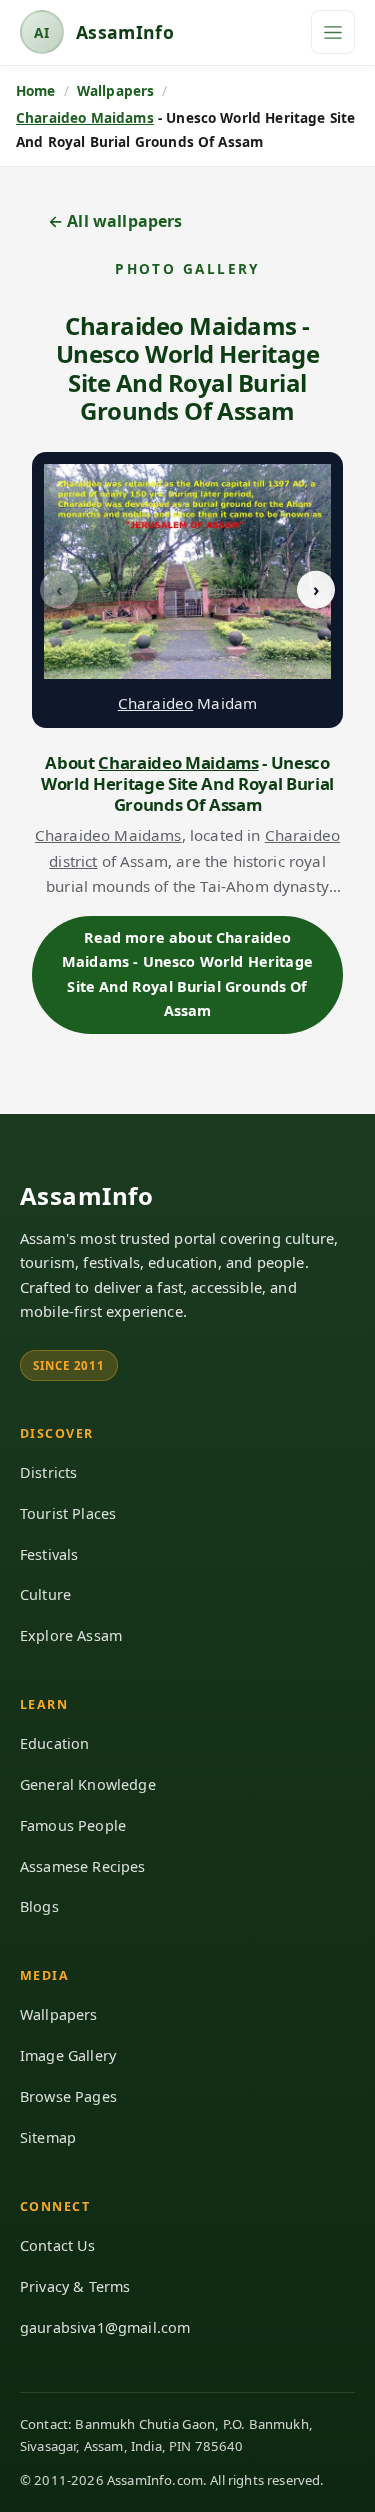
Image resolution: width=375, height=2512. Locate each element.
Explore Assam (71, 1635)
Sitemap (48, 2137)
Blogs (39, 1906)
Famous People (73, 1825)
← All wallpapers (115, 221)
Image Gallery (68, 2055)
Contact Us (58, 2245)
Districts (48, 1472)
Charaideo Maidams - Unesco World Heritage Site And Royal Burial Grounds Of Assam (188, 368)
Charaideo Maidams (85, 117)
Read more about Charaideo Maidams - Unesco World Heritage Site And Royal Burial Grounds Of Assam (187, 974)
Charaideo (155, 703)
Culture (45, 1594)
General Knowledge (88, 1784)
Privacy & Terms (75, 2286)
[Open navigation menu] (333, 32)
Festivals (49, 1554)
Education (54, 1743)
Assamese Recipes (83, 1866)
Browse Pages (68, 2096)
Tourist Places (68, 1513)
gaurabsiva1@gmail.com (105, 2327)
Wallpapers (59, 2014)
